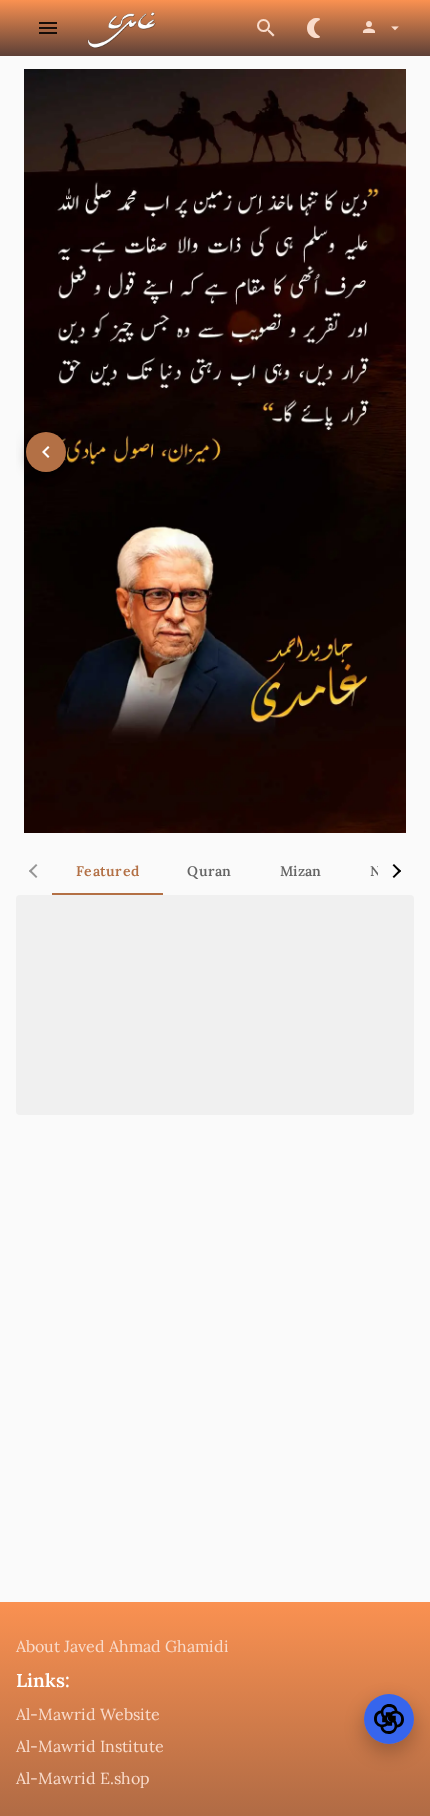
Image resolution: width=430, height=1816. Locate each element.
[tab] (107, 871)
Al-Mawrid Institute (90, 1746)
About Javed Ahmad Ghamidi (122, 1646)
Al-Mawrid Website (88, 1714)
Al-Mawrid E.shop (83, 1778)
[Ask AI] (389, 1719)
